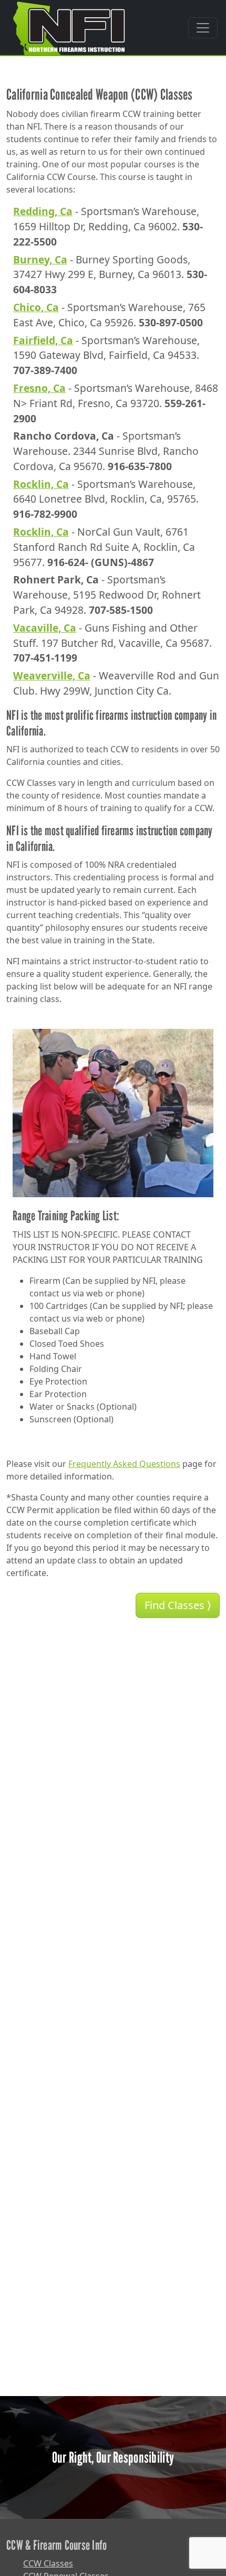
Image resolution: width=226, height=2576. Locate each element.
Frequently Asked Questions (124, 1464)
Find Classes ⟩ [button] (178, 1605)
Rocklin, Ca (41, 484)
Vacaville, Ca (45, 628)
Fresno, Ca (39, 388)
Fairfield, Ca (43, 340)
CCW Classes (48, 2563)
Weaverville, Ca (52, 675)
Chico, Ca (36, 307)
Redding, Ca (43, 211)
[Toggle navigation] (203, 28)
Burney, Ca (40, 259)
